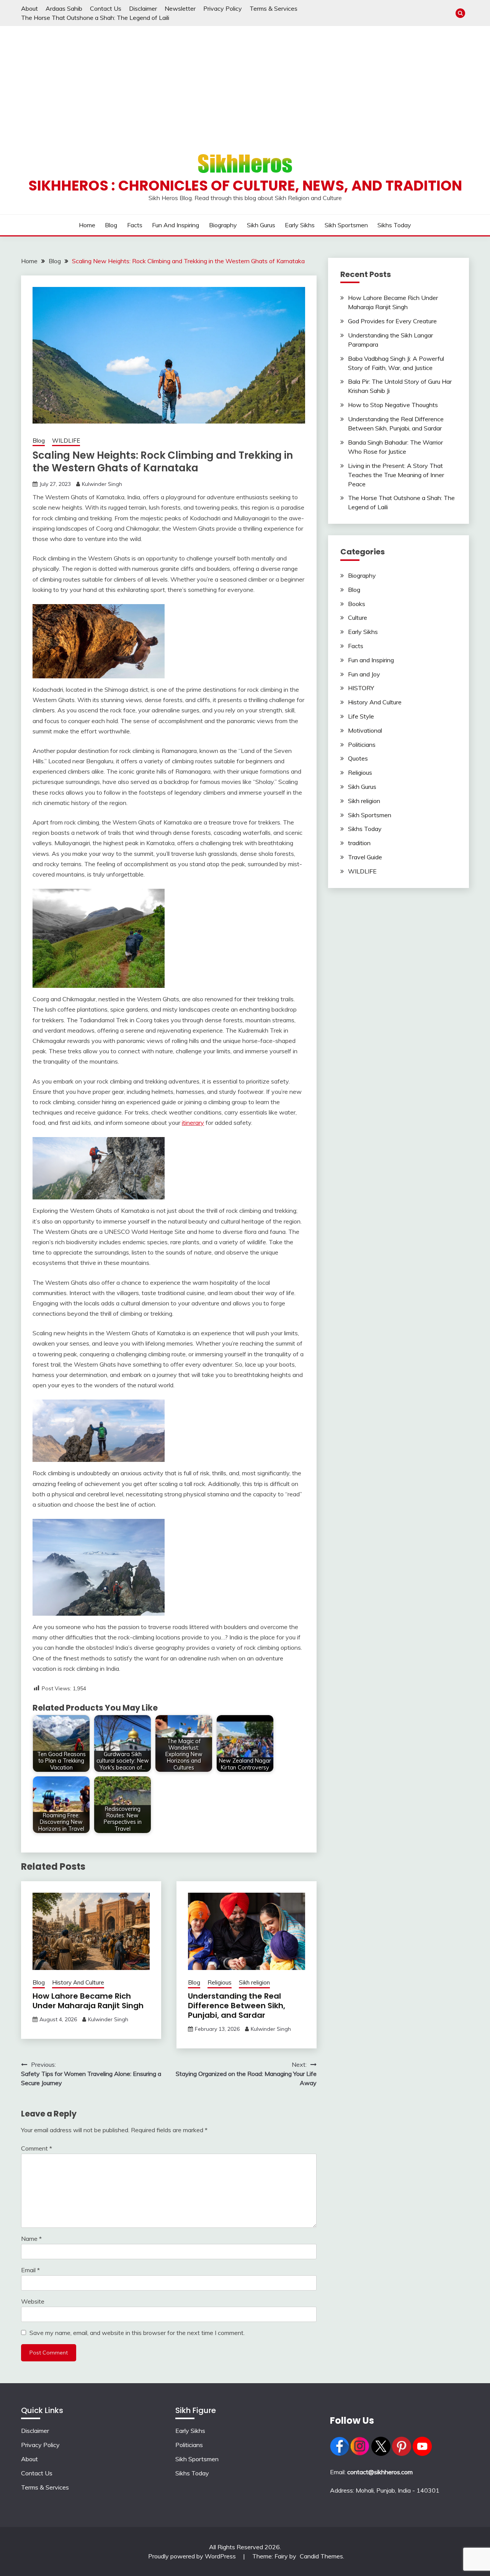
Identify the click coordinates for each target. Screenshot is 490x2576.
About (29, 8)
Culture (358, 618)
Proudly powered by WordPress (193, 2556)
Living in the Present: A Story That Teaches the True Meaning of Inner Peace (396, 475)
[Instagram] (360, 2454)
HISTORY (361, 688)
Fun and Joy (364, 674)
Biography (223, 225)
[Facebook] (340, 2454)
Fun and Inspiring (176, 225)
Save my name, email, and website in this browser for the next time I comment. (137, 2333)
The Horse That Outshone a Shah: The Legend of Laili (95, 18)
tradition (359, 843)
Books (357, 604)
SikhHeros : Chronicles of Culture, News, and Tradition (245, 186)
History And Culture (78, 1982)
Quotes (358, 758)
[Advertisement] (245, 83)
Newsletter (180, 8)
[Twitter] (381, 2454)
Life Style (361, 716)
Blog (111, 225)
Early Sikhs (300, 225)
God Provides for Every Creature (392, 321)
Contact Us (106, 8)
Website (33, 2301)
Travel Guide (365, 857)
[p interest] (402, 2454)
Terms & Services (274, 8)
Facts (135, 225)
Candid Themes (321, 2556)
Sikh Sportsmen (346, 225)
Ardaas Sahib (64, 8)
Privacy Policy (223, 8)
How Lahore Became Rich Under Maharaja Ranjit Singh (88, 2001)
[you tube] (422, 2454)
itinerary (193, 1123)
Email (30, 2270)
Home (87, 225)
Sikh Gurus (261, 225)
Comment (37, 2148)
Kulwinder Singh (102, 484)
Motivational (365, 730)
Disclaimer (143, 8)
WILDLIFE (66, 441)
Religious (220, 1982)
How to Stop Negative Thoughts (393, 405)
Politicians (362, 745)
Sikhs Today (394, 225)
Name (31, 2239)
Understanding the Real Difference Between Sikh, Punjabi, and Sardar (237, 2006)
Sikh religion (254, 1982)
